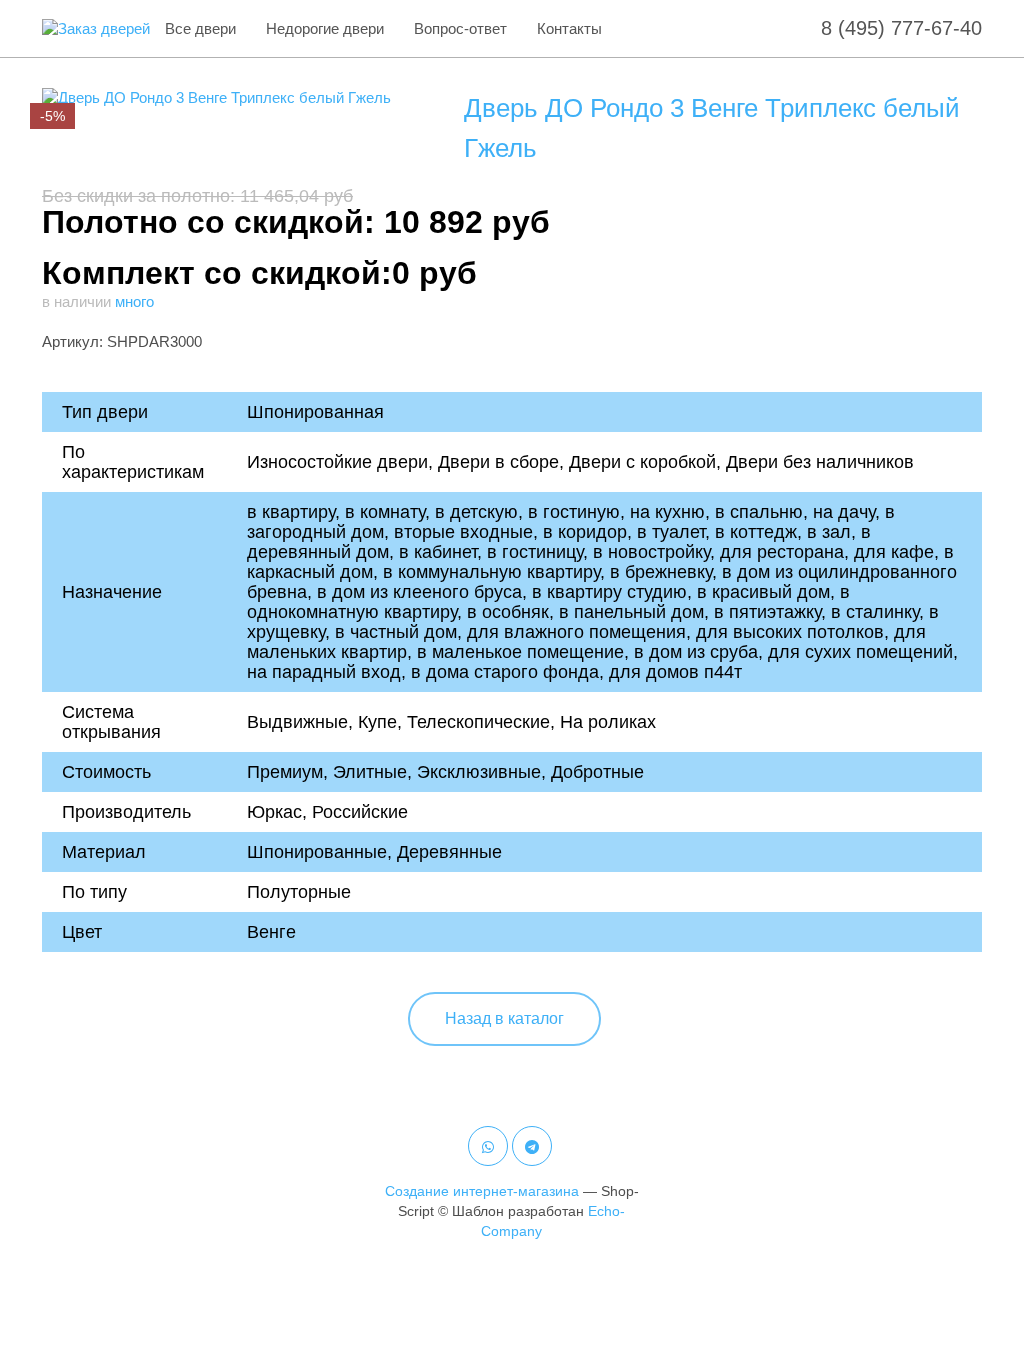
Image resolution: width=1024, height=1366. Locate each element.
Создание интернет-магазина (482, 1191)
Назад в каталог (504, 1018)
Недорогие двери (325, 28)
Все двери (200, 28)
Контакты (569, 28)
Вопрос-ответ (460, 28)
